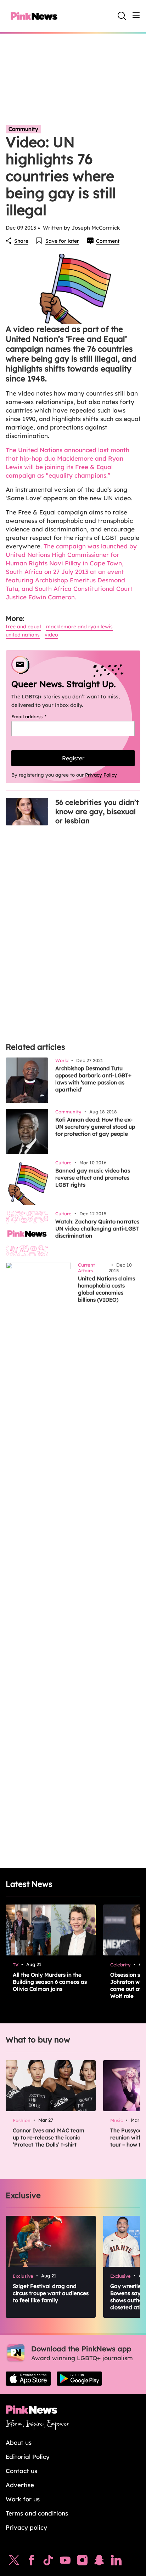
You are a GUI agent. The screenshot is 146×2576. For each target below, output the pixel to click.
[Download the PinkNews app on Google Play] (79, 2379)
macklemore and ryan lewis (79, 627)
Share (21, 241)
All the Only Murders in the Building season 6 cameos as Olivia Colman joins (50, 1982)
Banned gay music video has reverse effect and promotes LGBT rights (93, 1178)
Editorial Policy (28, 2457)
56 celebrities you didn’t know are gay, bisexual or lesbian (97, 811)
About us (19, 2442)
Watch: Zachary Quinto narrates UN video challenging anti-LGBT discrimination (97, 1229)
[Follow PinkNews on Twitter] (14, 2562)
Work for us (23, 2499)
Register (73, 758)
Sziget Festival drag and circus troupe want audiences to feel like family (51, 2293)
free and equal (23, 627)
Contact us (21, 2471)
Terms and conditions (37, 2513)
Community (23, 129)
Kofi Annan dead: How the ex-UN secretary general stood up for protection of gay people (95, 1127)
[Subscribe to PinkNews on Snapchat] (99, 2562)
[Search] (122, 16)
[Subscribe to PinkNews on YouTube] (65, 2562)
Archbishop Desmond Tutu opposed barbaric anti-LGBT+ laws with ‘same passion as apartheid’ (93, 1079)
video (51, 635)
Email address (38, 716)
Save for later (62, 241)
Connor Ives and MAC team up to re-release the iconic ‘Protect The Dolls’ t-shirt (49, 2137)
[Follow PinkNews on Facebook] (31, 2562)
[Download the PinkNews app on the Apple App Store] (28, 2379)
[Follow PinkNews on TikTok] (48, 2562)
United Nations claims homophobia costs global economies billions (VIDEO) (106, 1289)
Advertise (20, 2485)
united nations (23, 635)
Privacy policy (26, 2527)
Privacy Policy (101, 775)
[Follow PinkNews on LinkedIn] (116, 2562)
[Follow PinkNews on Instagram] (82, 2562)
